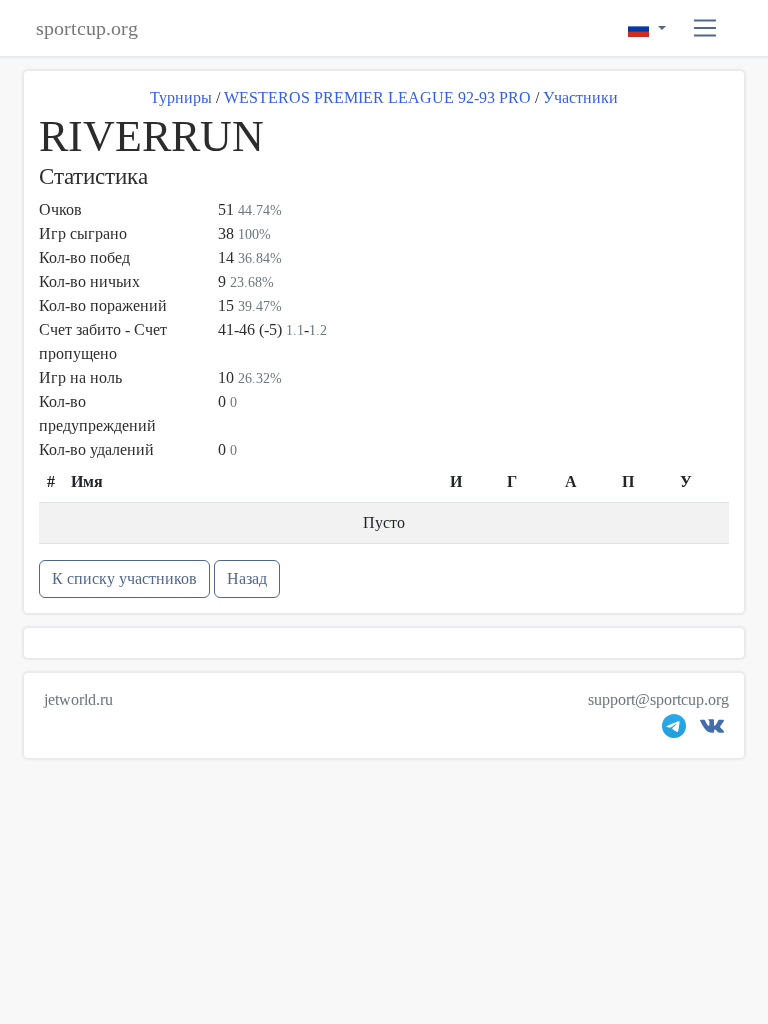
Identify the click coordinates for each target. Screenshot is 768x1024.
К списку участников (124, 578)
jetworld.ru (78, 699)
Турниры (181, 97)
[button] (705, 28)
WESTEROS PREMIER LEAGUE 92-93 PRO (377, 97)
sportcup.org (87, 28)
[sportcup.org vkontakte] (712, 730)
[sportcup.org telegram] (674, 730)
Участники (580, 97)
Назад (247, 578)
